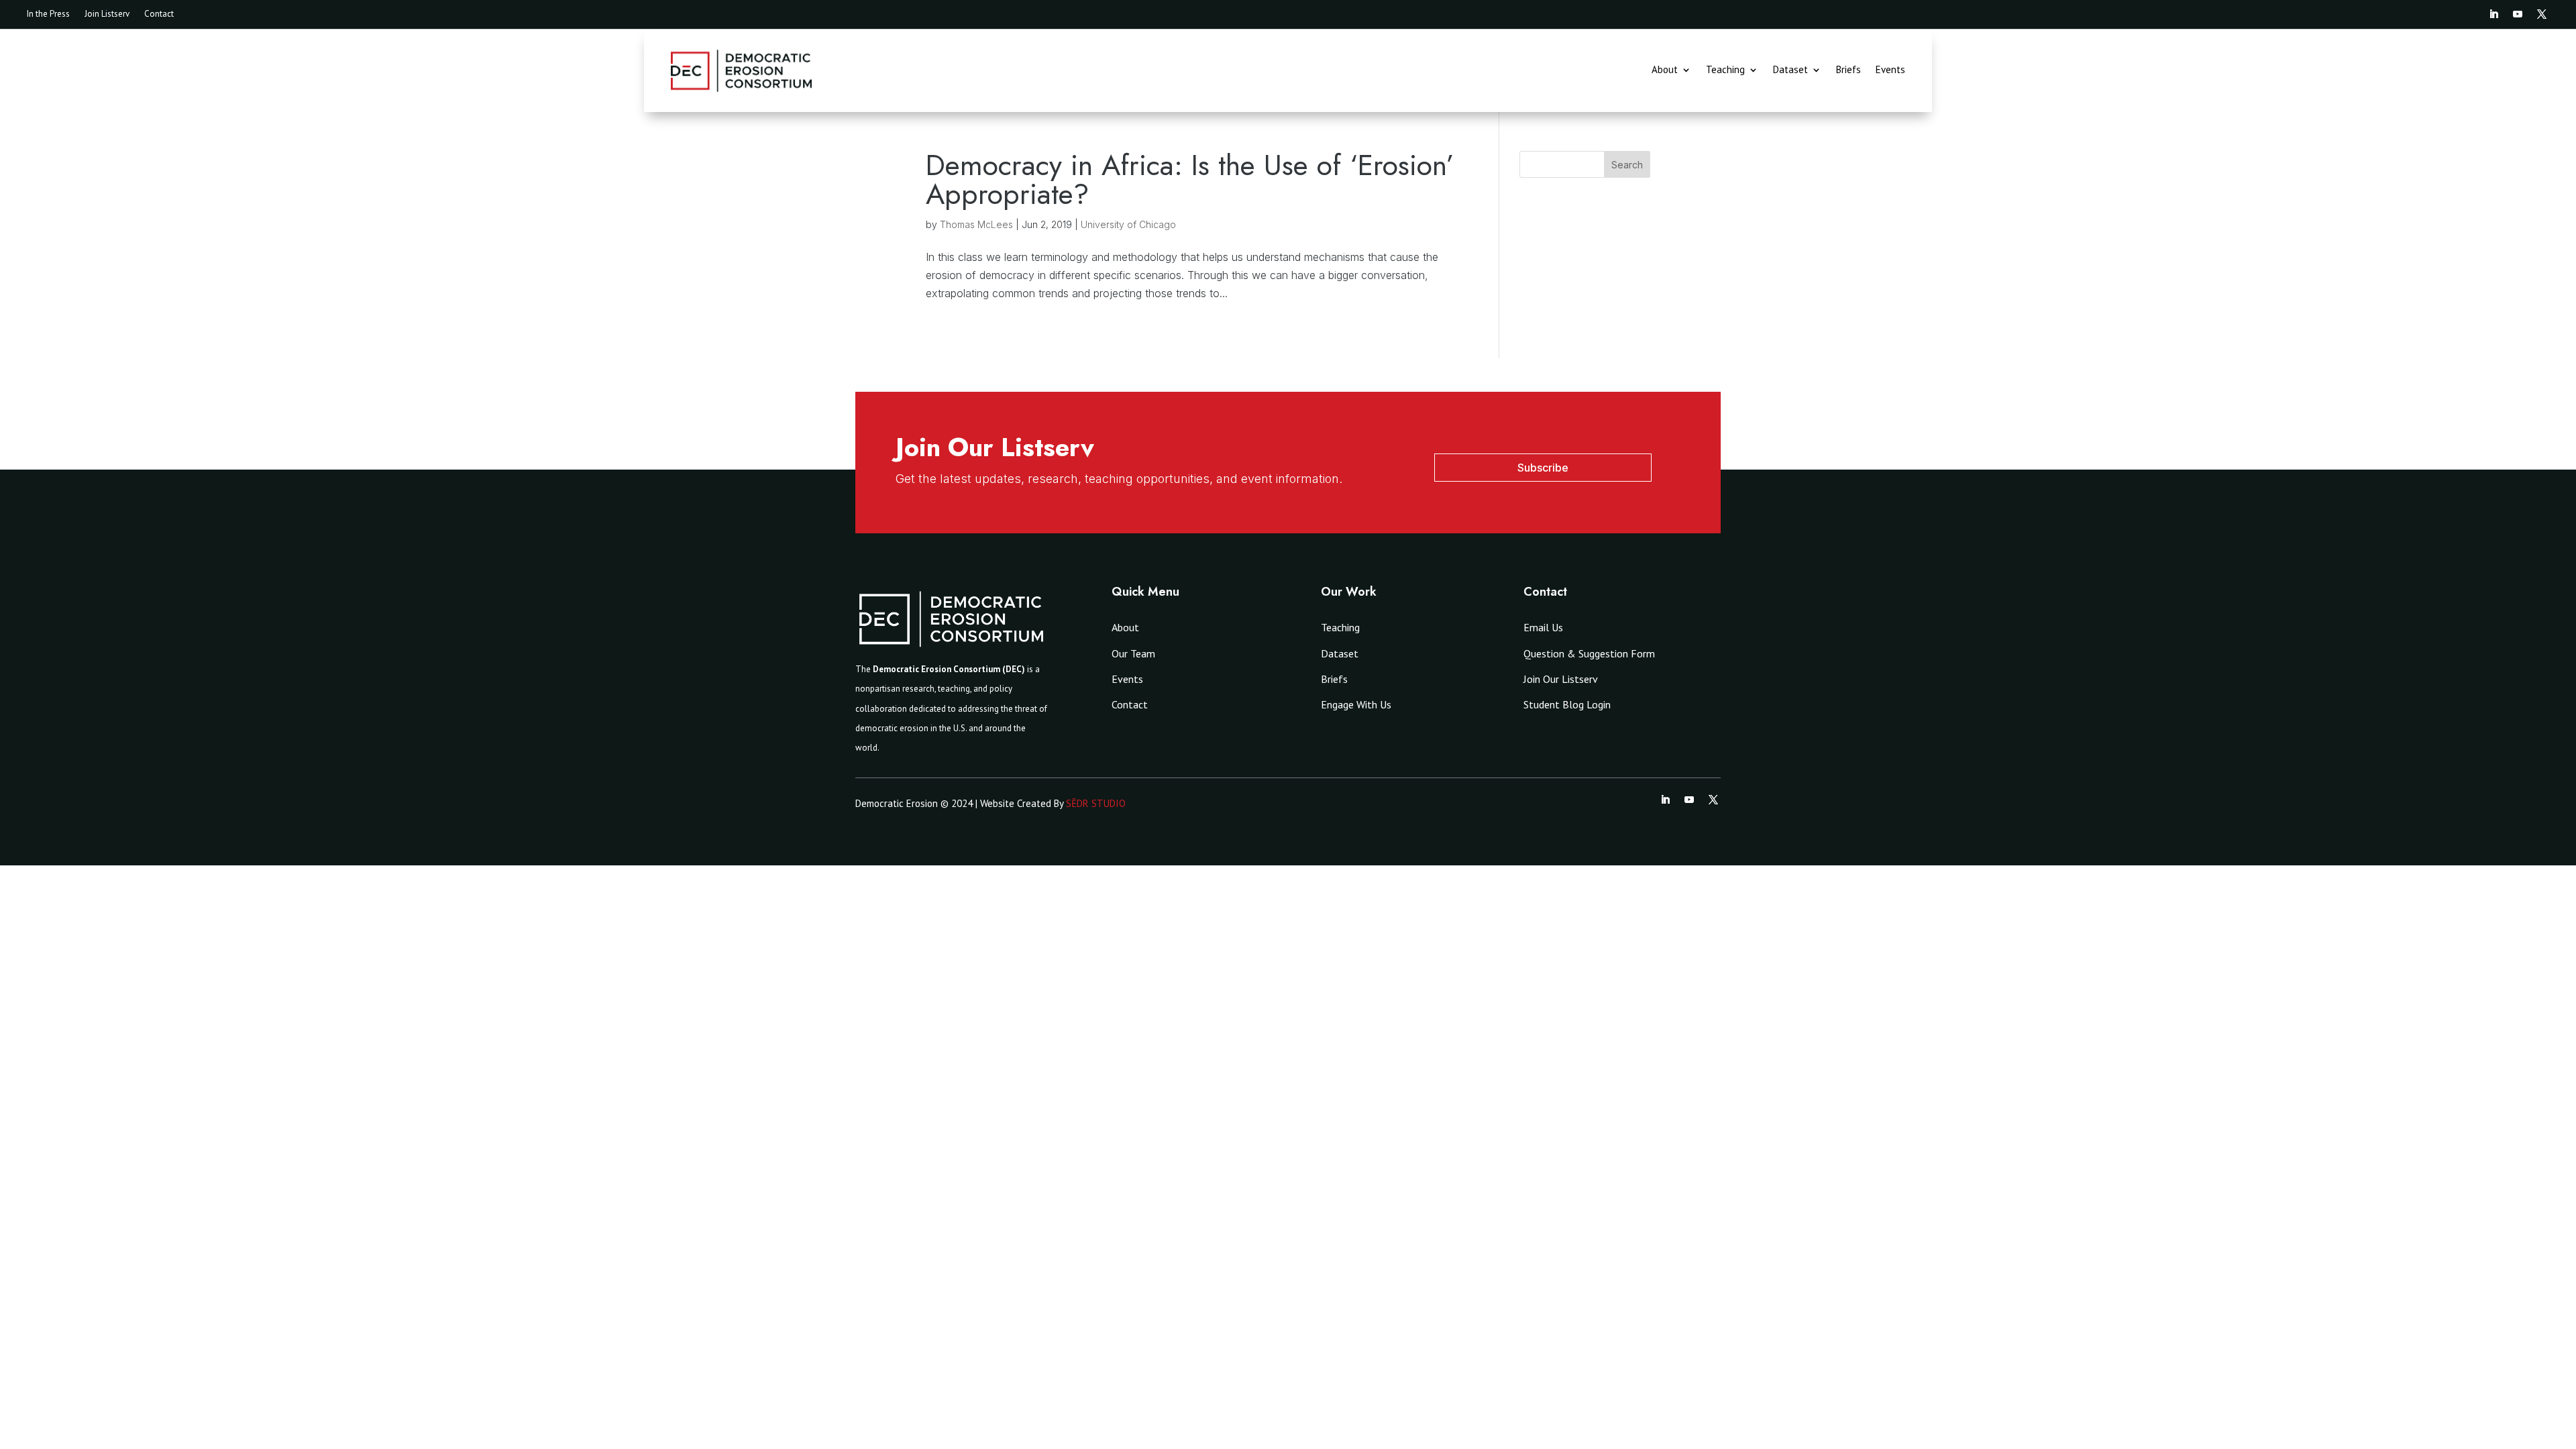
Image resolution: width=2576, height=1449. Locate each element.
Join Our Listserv (1561, 679)
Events (1890, 70)
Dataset (1790, 70)
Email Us (1543, 627)
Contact (159, 14)
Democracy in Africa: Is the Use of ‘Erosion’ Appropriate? (1190, 179)
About (1665, 70)
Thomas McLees (976, 224)
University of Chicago (1128, 224)
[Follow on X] (2542, 14)
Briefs (1848, 70)
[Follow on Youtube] (2518, 14)
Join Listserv (107, 14)
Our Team (1133, 653)
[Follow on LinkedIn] (2493, 14)
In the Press (48, 14)
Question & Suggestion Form (1589, 653)
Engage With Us (1356, 704)
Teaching (1725, 70)
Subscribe (1543, 468)
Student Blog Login (1567, 704)
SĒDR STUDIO (1096, 803)
